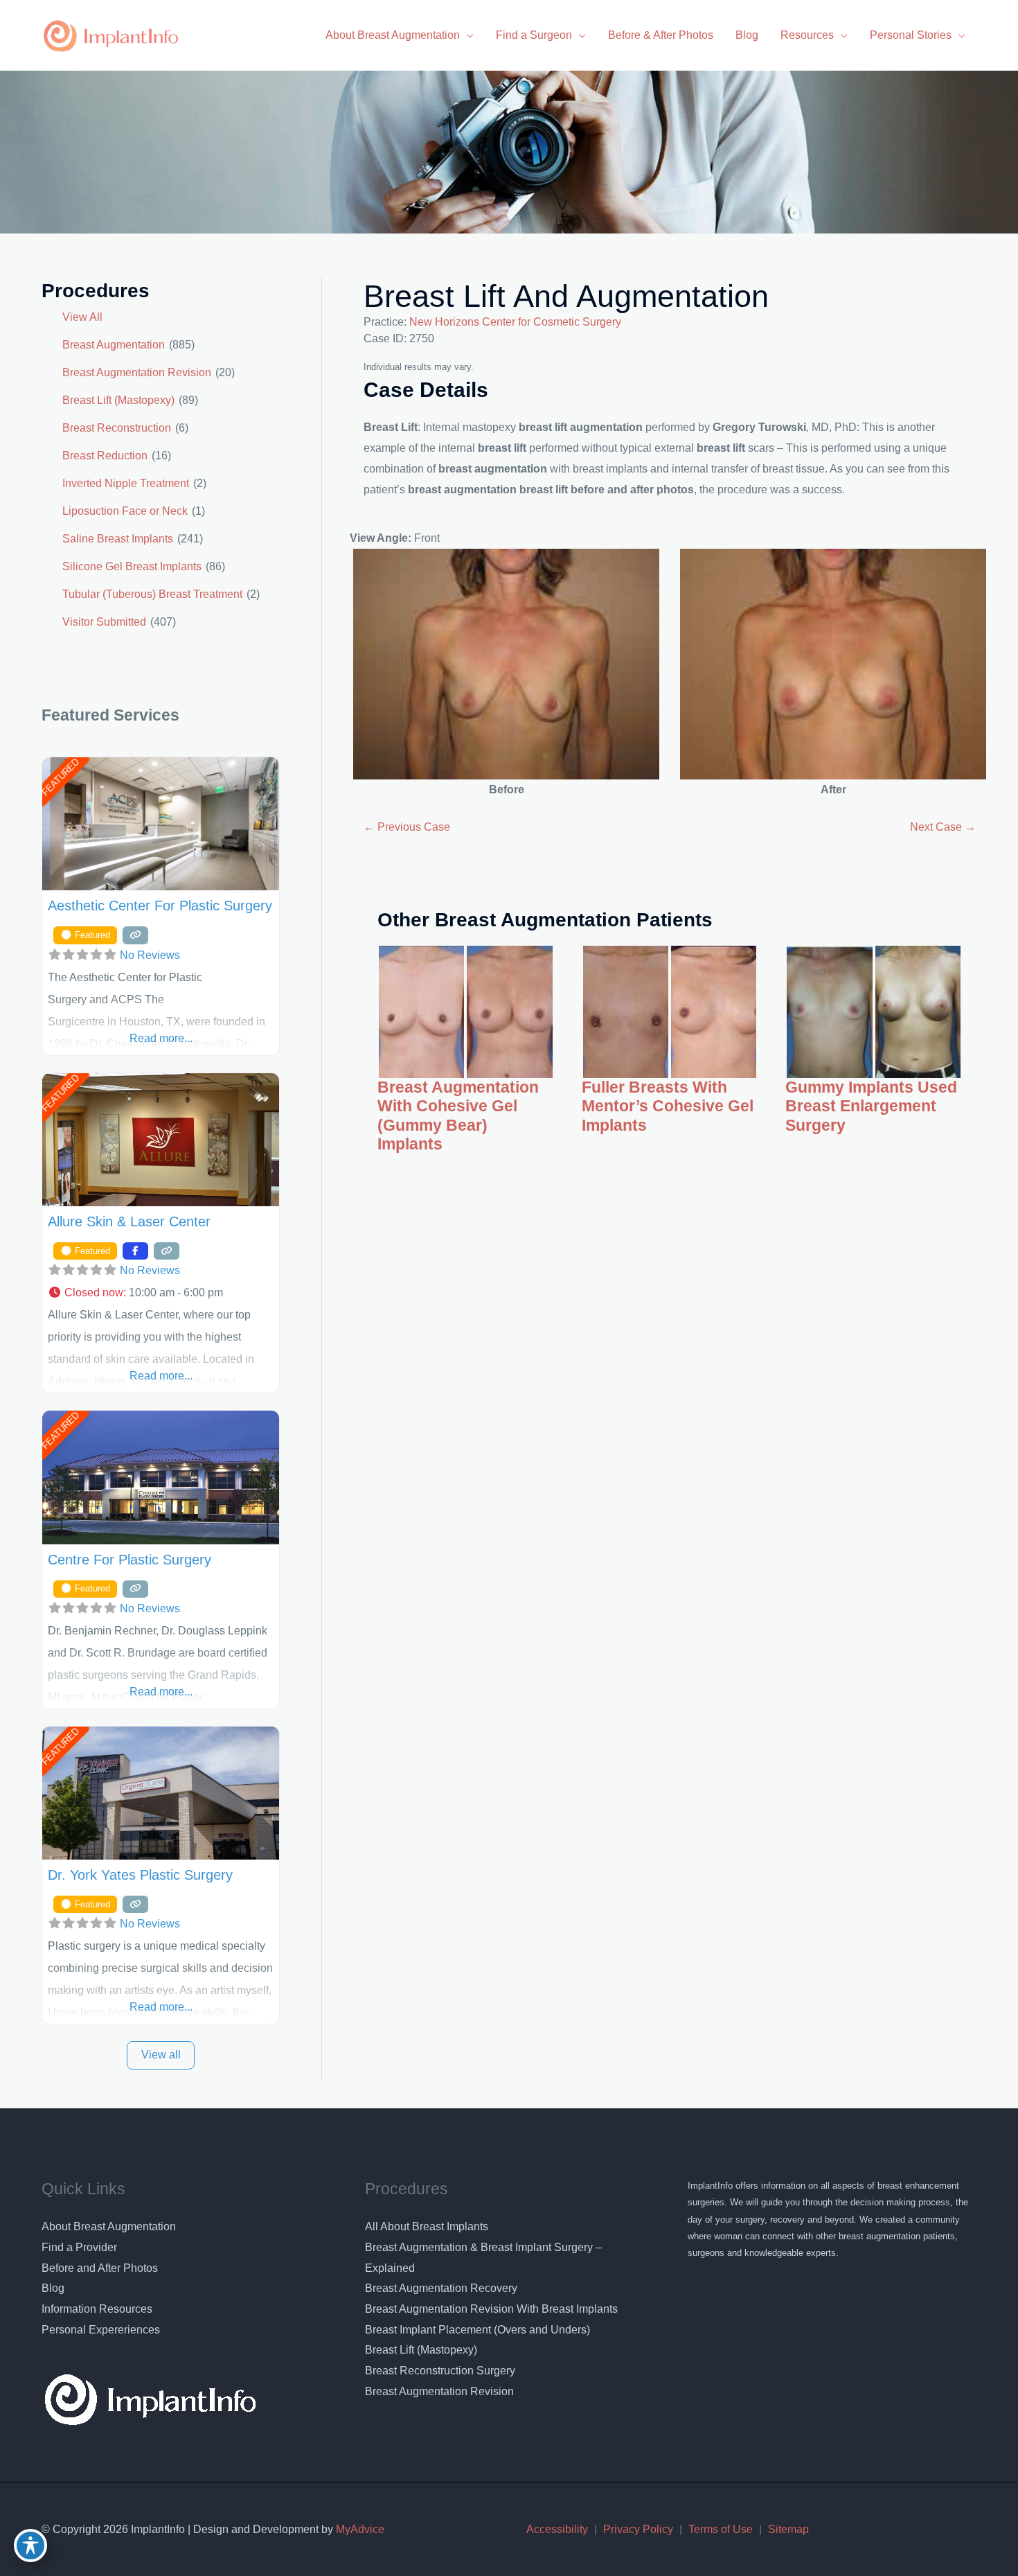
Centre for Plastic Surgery (130, 1560)
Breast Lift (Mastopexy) (118, 400)
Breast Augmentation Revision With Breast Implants (491, 2309)
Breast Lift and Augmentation (566, 296)
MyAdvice (359, 2529)
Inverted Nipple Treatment (126, 483)
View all (161, 2055)
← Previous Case (407, 827)
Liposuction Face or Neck (125, 511)
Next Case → (943, 827)
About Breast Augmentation (109, 2226)
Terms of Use (721, 2529)
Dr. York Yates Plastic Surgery (140, 1875)
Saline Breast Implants (118, 539)
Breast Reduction (105, 456)
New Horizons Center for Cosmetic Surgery (515, 322)
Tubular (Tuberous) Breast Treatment (152, 594)
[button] (161, 1293)
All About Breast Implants (427, 2226)
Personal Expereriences (101, 2330)
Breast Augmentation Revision (137, 372)
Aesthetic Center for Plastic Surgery (160, 906)
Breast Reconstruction (117, 428)
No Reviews (150, 955)
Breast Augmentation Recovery (441, 2288)
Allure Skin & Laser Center (129, 1221)
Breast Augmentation (114, 345)
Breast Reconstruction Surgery (440, 2371)
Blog (53, 2288)
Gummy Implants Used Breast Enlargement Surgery (871, 1106)
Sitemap (788, 2529)
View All (82, 317)
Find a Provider (79, 2247)
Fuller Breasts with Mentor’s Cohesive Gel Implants (668, 1106)
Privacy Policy (638, 2529)
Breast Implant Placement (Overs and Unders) (477, 2330)
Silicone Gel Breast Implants (132, 566)
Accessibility (557, 2529)
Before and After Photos (100, 2268)
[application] (467, 35)
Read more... (161, 1038)
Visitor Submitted (104, 622)
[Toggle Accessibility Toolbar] (30, 2546)
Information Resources (97, 2309)
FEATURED (60, 777)
